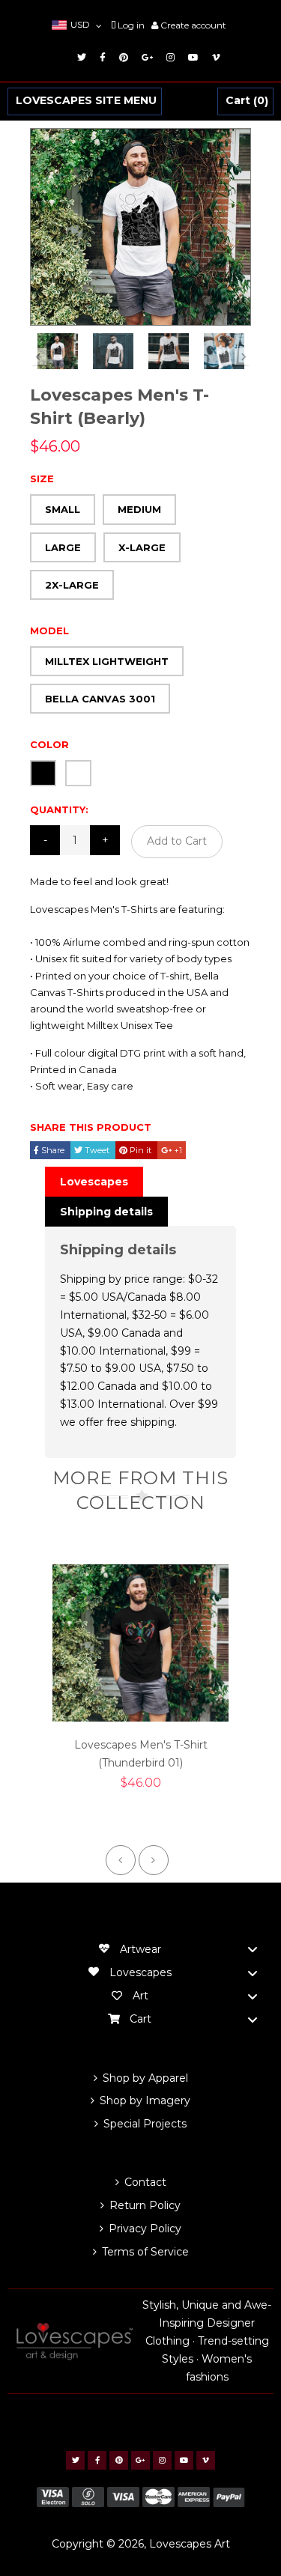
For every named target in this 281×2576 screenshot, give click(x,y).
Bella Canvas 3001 (100, 699)
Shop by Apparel (145, 2078)
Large (63, 547)
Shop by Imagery (145, 2100)
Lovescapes (94, 1182)
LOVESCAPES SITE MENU (86, 101)
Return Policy (145, 2205)
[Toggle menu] (253, 1950)
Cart (245, 101)
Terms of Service (145, 2252)
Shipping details (106, 1212)
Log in (131, 25)
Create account (193, 25)
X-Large (142, 547)
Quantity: (59, 809)
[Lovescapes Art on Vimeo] (214, 57)
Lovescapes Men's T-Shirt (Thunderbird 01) (141, 1754)
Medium (139, 509)
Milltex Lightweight (107, 661)
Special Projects (145, 2124)
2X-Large (72, 585)
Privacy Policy (145, 2229)
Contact (145, 2182)
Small (63, 509)
